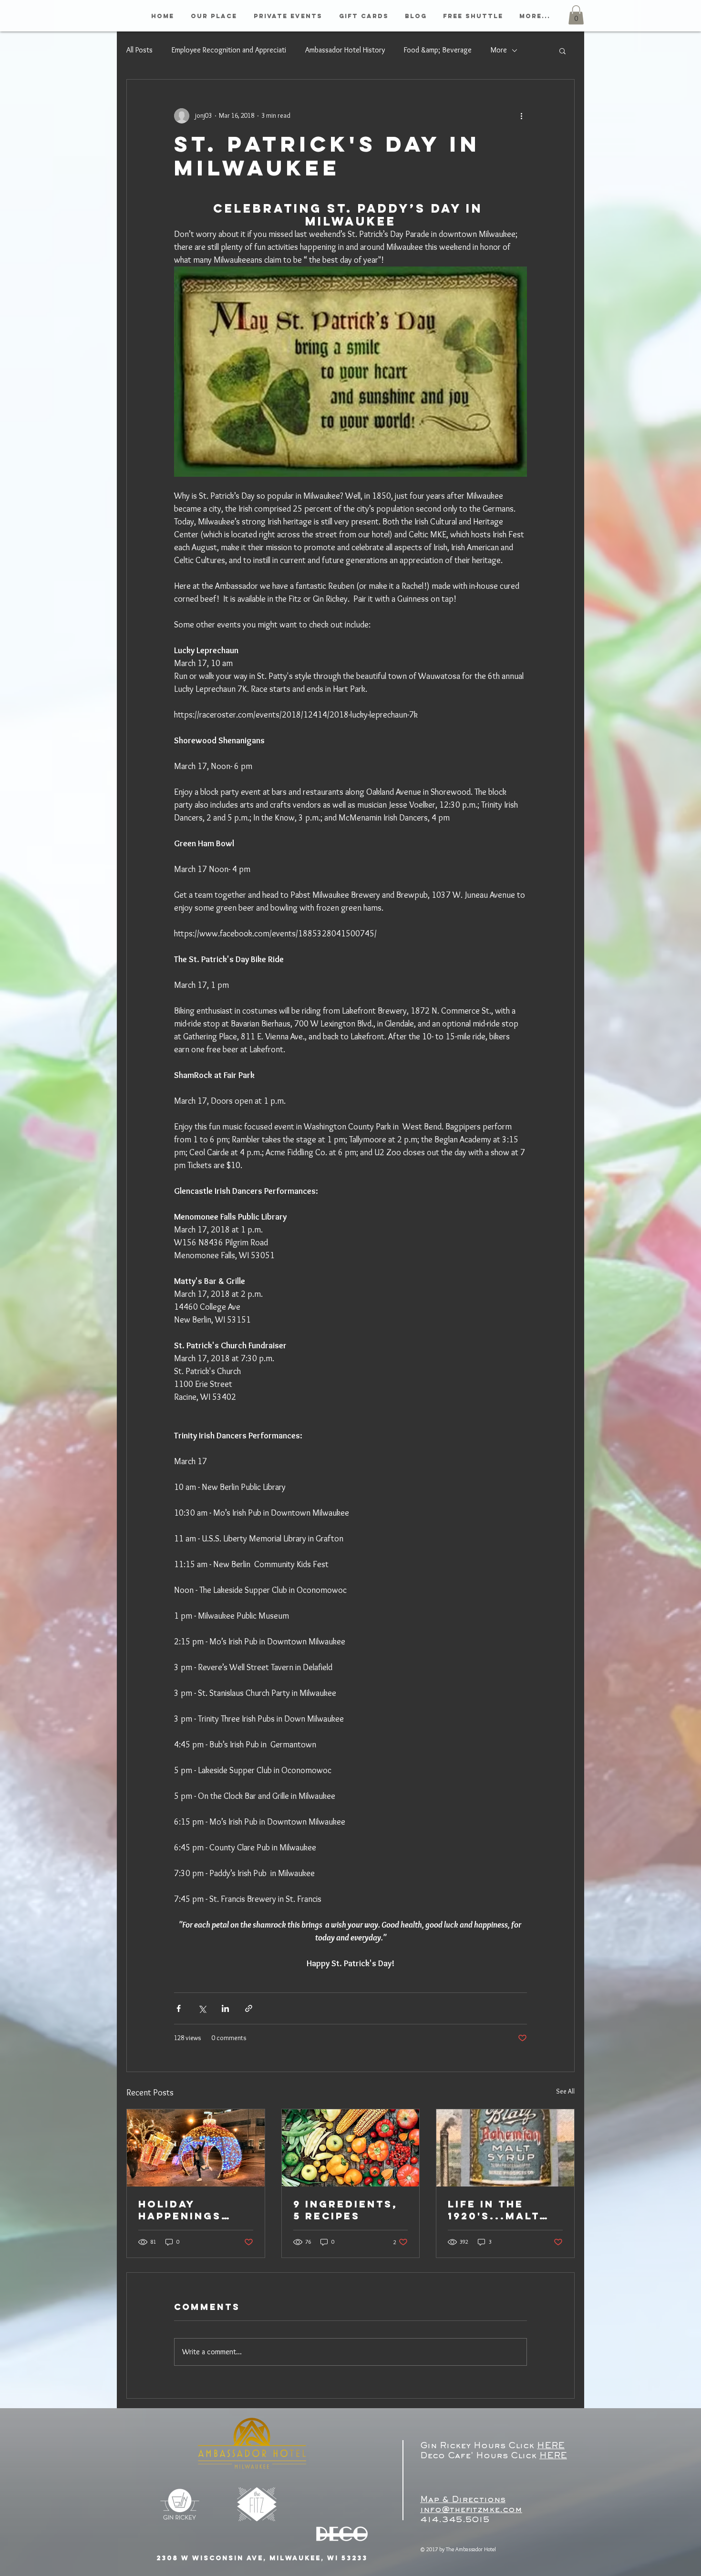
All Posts (139, 50)
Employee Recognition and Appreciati (229, 50)
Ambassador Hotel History (345, 50)
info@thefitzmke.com (471, 2510)
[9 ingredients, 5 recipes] (351, 2148)
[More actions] (521, 116)
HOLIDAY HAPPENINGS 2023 (180, 2210)
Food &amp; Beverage (438, 50)
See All (565, 2091)
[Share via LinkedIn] (225, 2008)
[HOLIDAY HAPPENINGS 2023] (196, 2148)
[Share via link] (249, 2008)
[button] (576, 15)
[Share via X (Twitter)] (202, 2008)
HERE (551, 2446)
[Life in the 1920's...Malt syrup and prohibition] (505, 2148)
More (499, 50)
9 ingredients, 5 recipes (345, 2210)
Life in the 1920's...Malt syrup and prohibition (494, 2210)
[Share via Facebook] (179, 2008)
